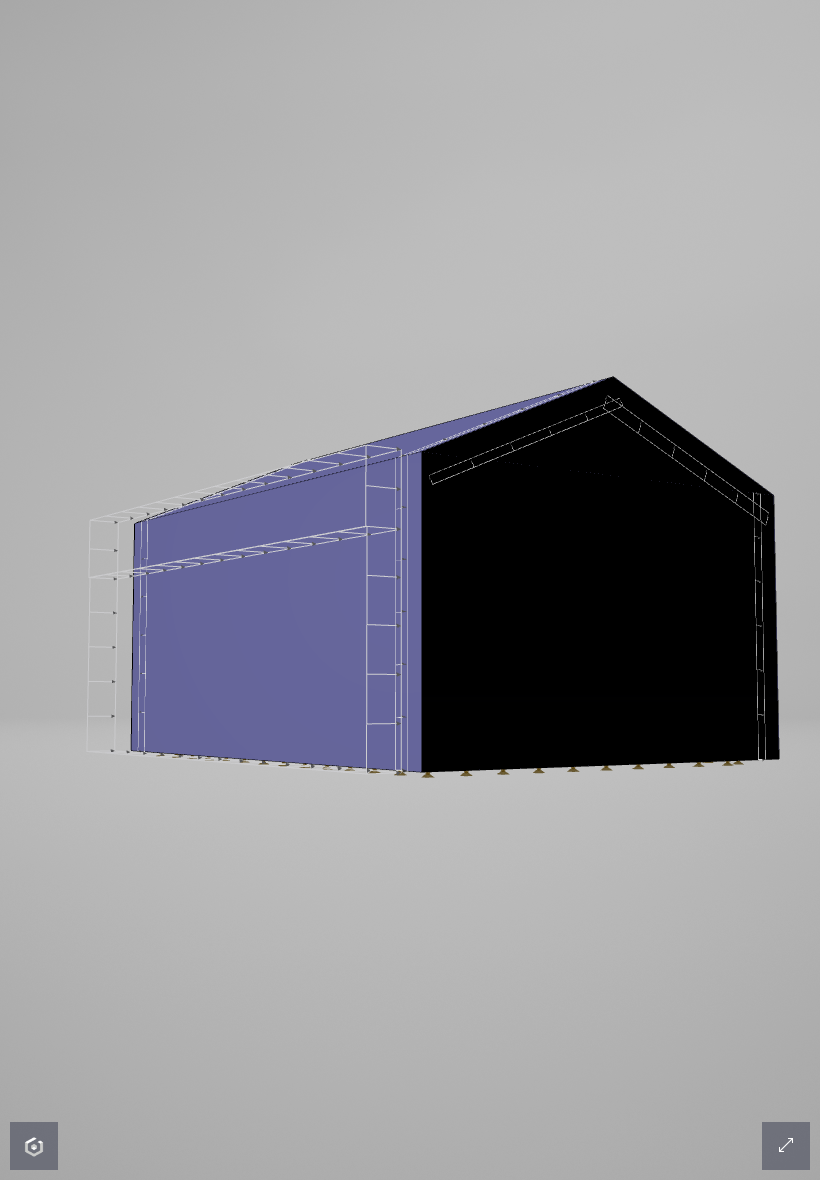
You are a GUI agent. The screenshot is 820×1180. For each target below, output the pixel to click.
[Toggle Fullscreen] (786, 1146)
